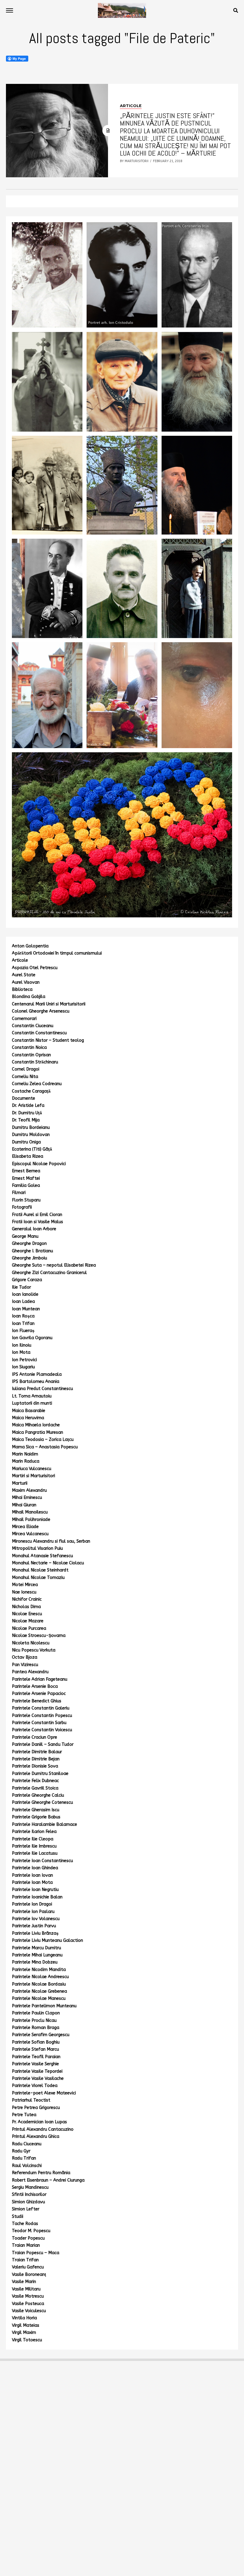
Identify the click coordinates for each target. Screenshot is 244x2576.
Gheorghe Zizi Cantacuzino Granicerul (49, 1273)
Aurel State (24, 975)
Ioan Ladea (23, 1302)
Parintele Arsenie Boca (35, 1686)
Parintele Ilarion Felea (34, 1832)
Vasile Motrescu (28, 2296)
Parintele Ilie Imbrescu (34, 1846)
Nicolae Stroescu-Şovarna (39, 1636)
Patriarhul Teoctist (31, 2100)
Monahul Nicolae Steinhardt (40, 1570)
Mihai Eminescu (27, 1498)
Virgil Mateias (26, 2325)
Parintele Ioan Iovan (32, 1875)
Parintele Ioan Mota (32, 1882)
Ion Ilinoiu (22, 1345)
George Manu (25, 1236)
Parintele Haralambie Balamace (44, 1824)
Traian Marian (26, 2245)
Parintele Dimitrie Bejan (36, 1759)
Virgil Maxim (24, 2333)
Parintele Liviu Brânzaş (35, 1933)
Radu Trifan (24, 2158)
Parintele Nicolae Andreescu (40, 1977)
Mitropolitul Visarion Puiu (37, 1548)
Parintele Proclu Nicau (34, 2020)
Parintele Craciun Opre (35, 1737)
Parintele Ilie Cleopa (33, 1839)
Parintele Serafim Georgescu (41, 2035)
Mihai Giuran (24, 1505)
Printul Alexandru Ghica (36, 2137)
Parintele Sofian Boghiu (36, 2042)
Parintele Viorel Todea (35, 2086)
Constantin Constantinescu (39, 1033)
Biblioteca (22, 989)
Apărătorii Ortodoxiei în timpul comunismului (57, 953)
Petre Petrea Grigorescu (36, 2108)
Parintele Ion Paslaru (33, 1912)
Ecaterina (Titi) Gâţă (32, 1149)
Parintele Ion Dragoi (32, 1904)
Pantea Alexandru (30, 1672)
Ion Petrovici (24, 1360)
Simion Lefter (26, 2209)
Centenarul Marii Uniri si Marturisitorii (49, 1004)
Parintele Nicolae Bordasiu (39, 1984)
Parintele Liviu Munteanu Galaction (47, 1940)
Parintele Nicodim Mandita (39, 1970)
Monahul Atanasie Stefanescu (42, 1556)
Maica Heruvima (28, 1418)
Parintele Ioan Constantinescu (42, 1861)
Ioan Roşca (23, 1316)
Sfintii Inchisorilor (29, 2195)
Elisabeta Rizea (28, 1156)
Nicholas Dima (26, 1607)
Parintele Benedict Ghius (37, 1701)
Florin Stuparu (26, 1200)
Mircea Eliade (25, 1527)
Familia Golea (26, 1186)
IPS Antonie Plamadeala (37, 1374)
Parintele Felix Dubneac (35, 1781)
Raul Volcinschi (27, 2166)
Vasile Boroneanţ (29, 2275)
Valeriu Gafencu (28, 2267)
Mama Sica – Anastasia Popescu (45, 1447)
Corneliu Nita (25, 1077)
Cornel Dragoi (26, 1069)
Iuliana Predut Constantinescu (42, 1389)
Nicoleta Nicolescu (31, 1643)
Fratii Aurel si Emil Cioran (37, 1215)
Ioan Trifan (23, 1324)
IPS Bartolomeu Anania (36, 1382)
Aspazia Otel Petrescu (35, 968)
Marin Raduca (26, 1461)
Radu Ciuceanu (27, 2144)
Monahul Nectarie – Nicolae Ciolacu (48, 1563)
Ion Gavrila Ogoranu (32, 1338)
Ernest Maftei (26, 1178)
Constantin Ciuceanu (33, 1026)
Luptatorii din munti (32, 1403)
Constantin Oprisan (31, 1055)
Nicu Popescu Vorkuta (34, 1650)
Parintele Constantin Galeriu (41, 1708)
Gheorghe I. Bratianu (32, 1251)
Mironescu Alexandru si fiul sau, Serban (51, 1541)
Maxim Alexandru (29, 1490)
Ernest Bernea (26, 1171)
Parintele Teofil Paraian (36, 2057)
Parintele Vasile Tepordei (37, 2071)
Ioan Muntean (26, 1309)
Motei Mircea (25, 1585)
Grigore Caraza (27, 1280)
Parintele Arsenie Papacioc (39, 1694)
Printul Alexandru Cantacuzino (43, 2129)
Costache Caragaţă (31, 1091)
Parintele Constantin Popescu (42, 1716)
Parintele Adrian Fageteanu (40, 1679)
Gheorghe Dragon (29, 1244)
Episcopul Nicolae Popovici (39, 1164)
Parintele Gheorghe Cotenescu (42, 1802)
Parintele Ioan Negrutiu (35, 1890)
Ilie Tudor (21, 1287)
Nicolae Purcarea (29, 1628)
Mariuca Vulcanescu (32, 1469)
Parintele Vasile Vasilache (38, 2078)
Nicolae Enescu (27, 1614)
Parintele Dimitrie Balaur (37, 1752)
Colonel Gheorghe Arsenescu (41, 1011)
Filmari (19, 1193)
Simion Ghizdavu (28, 2202)
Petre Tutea (24, 2115)
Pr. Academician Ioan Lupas (39, 2122)
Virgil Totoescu (27, 2340)
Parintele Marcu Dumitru (36, 1948)
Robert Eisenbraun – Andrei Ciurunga (48, 2180)
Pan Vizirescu (25, 1665)
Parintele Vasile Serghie (35, 2064)
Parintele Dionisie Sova (35, 1766)
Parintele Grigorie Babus (36, 1817)
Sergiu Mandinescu (30, 2187)
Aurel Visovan (26, 982)
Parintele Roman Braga (36, 2028)
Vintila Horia (24, 2318)
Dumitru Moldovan (31, 1135)
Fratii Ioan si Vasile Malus (37, 1222)
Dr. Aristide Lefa (28, 1106)
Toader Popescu (28, 2238)
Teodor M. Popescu (31, 2231)
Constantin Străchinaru (35, 1062)
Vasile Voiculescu (29, 2311)
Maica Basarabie (29, 1411)
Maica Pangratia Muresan (37, 1432)
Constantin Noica (29, 1048)
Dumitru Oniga (26, 1142)
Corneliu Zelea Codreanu (37, 1084)
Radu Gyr (21, 2151)
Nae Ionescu (24, 1592)
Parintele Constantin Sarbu (39, 1723)
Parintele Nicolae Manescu (39, 1998)
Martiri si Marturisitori (33, 1476)
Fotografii (22, 1207)
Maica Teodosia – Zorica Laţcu (43, 1440)
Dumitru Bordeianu (31, 1128)
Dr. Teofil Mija (26, 1120)
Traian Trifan (25, 2260)
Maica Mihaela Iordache (36, 1425)
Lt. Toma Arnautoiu (32, 1396)
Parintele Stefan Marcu (35, 2049)
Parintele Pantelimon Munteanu (44, 2006)
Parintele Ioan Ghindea (35, 1868)
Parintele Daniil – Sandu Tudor (43, 1744)
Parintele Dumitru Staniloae (40, 1774)
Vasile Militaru (26, 2289)
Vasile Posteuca (28, 2304)
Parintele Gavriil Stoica (35, 1788)
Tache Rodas (25, 2224)
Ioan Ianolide (25, 1294)
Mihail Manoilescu (30, 1512)
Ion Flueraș (23, 1331)
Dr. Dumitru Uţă (27, 1113)
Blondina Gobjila (29, 997)
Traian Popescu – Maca (36, 2253)
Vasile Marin (24, 2282)
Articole (20, 960)
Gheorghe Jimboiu (29, 1258)
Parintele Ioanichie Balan (37, 1897)
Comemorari (24, 1019)
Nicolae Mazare (28, 1621)
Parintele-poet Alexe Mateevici (44, 2093)
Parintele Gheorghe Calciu (38, 1795)
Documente (24, 1098)
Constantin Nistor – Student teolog (48, 1040)
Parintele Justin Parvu (34, 1926)
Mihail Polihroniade (31, 1520)
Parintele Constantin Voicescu (42, 1730)
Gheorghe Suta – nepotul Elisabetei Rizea (54, 1265)
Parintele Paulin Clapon (36, 2013)
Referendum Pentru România (41, 2173)
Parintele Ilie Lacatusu (35, 1853)
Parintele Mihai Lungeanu (37, 1955)
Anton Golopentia (30, 946)
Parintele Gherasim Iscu (36, 1810)
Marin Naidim (25, 1454)
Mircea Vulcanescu (30, 1534)
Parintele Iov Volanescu (36, 1919)
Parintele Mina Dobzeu (35, 1962)
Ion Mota (21, 1352)
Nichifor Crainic (27, 1599)
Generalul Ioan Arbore (34, 1229)
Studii (18, 2217)
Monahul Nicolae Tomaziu (38, 1578)
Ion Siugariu (23, 1367)
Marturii (20, 1483)
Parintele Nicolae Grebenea (39, 1991)
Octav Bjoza (25, 1657)
